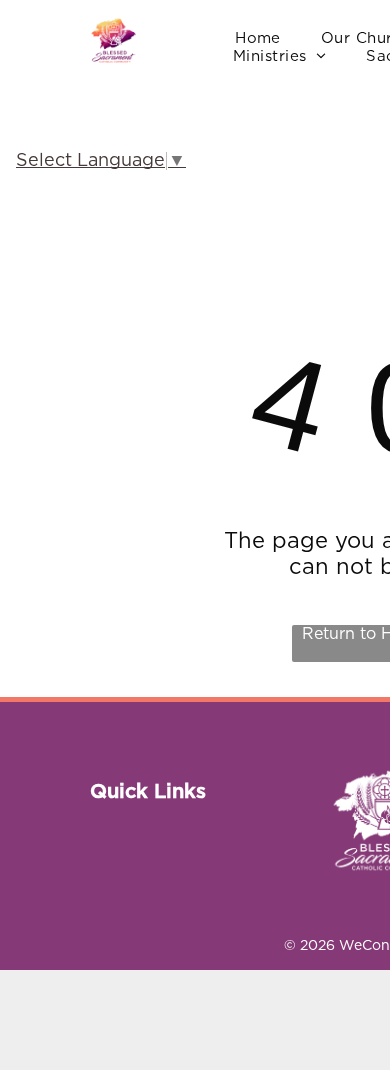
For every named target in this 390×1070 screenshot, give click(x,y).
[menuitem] (258, 39)
